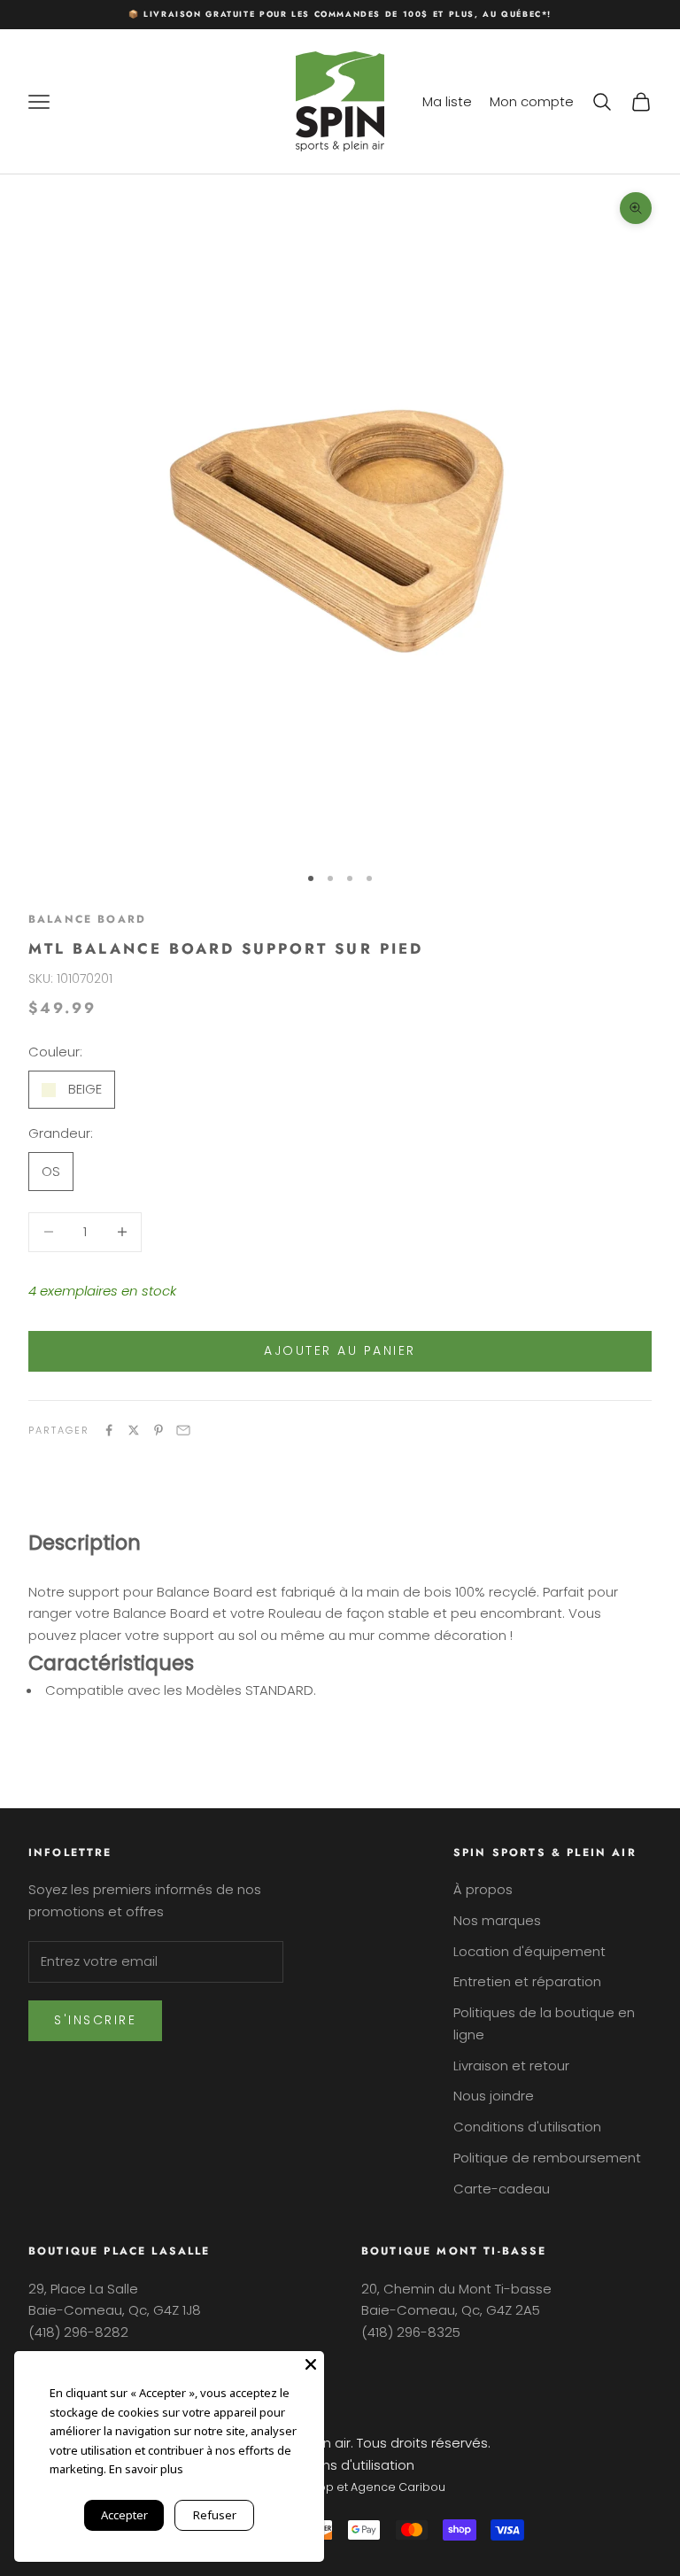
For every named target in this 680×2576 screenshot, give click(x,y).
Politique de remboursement (547, 2158)
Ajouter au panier (340, 1350)
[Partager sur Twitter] (134, 1430)
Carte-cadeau (502, 2189)
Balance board (87, 919)
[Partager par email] (183, 1430)
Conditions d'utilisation (527, 2127)
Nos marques (497, 1920)
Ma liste (447, 101)
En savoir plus (146, 2469)
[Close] (311, 2364)
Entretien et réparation (527, 1981)
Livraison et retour (511, 2065)
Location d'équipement (529, 1951)
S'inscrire (95, 2020)
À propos (483, 1889)
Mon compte (532, 101)
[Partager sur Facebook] (109, 1430)
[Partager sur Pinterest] (158, 1430)
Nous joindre (494, 2096)
